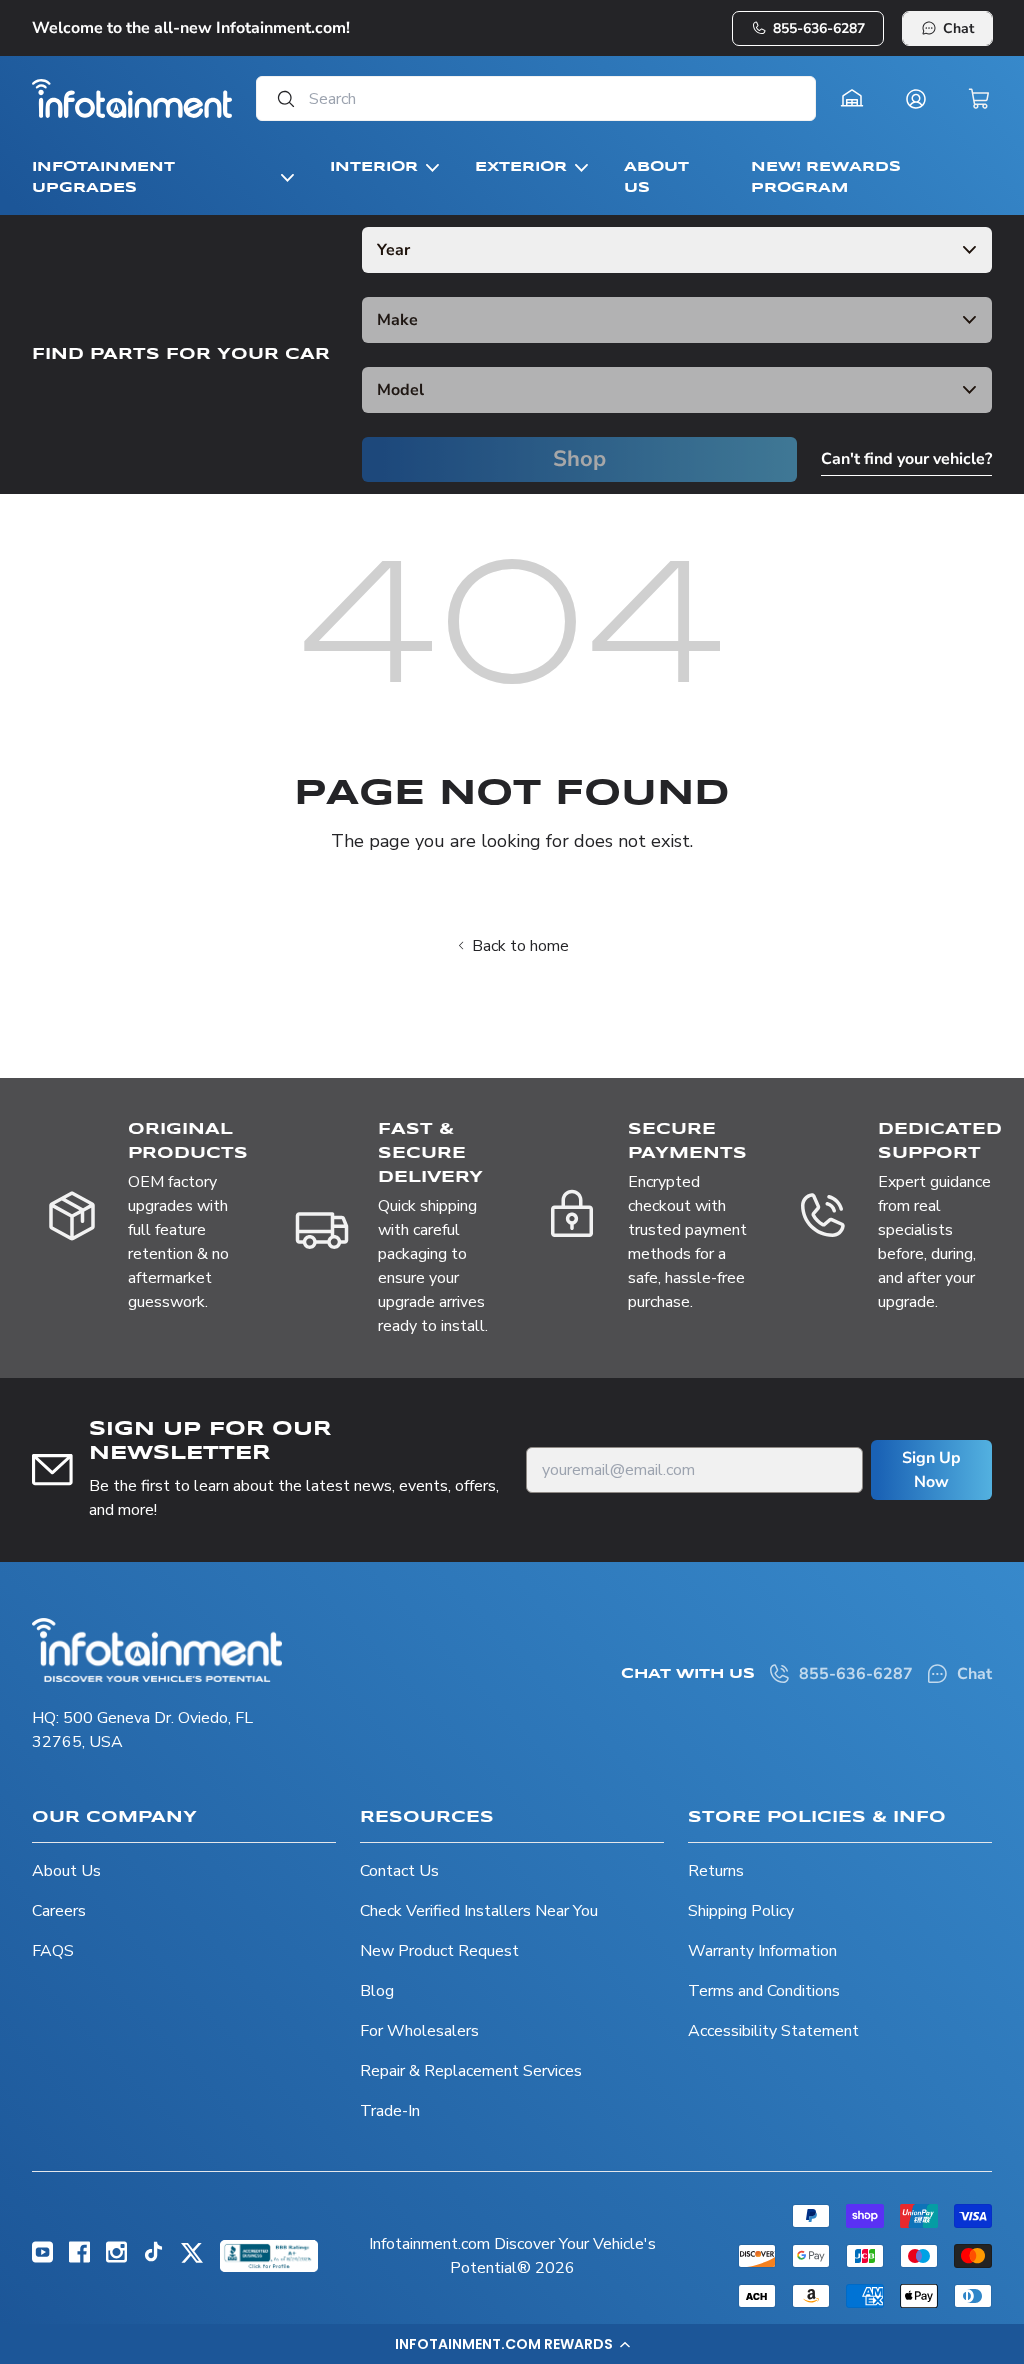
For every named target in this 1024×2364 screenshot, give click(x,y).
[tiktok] (153, 2257)
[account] (916, 99)
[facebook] (79, 2258)
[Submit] (280, 98)
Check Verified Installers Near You (479, 1911)
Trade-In (390, 2111)
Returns (716, 1871)
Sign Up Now (931, 1470)
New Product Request (439, 1951)
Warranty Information (762, 1951)
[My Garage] (852, 99)
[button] (512, 2344)
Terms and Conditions (764, 1991)
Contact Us (399, 1871)
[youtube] (42, 2258)
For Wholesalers (419, 2031)
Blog (377, 1991)
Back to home (520, 946)
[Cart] (980, 99)
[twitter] (192, 2260)
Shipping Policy (741, 1911)
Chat (958, 28)
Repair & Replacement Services (471, 2071)
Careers (59, 1911)
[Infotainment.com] (132, 98)
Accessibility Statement (773, 2031)
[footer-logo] (157, 1650)
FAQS (53, 1951)
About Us (66, 1871)
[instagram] (116, 2258)
